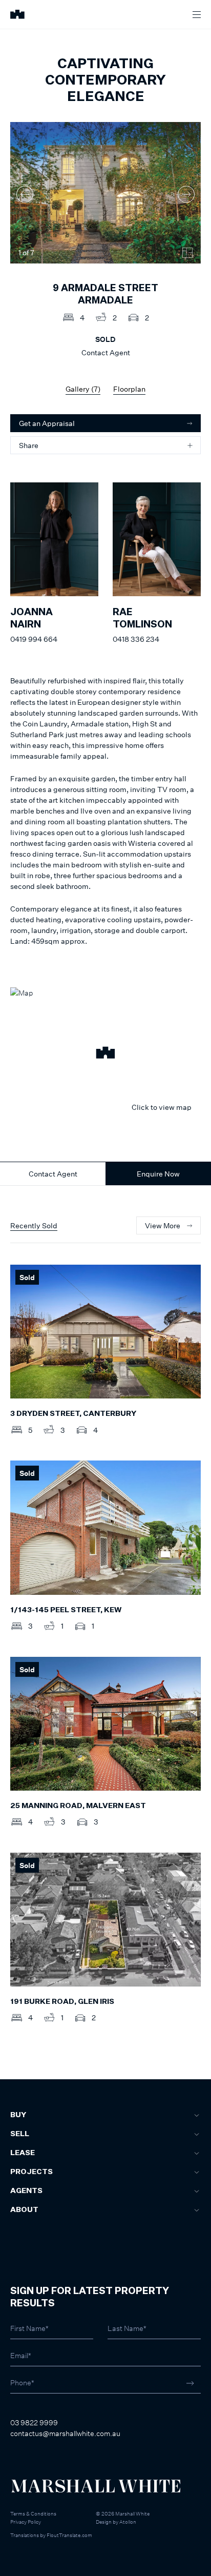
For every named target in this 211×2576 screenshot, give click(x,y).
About (24, 2210)
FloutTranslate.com (69, 2535)
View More (163, 1225)
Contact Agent (53, 1174)
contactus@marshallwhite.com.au (65, 2433)
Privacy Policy (26, 2522)
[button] (105, 1054)
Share (29, 445)
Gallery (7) (83, 389)
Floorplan (129, 389)
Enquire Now (158, 1174)
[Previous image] (25, 194)
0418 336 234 (136, 639)
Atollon (128, 2522)
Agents (26, 2191)
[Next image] (186, 194)
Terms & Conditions (33, 2513)
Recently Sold (34, 1225)
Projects (31, 2172)
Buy (18, 2115)
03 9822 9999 (34, 2422)
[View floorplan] (187, 253)
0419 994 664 (34, 639)
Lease (23, 2153)
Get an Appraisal (47, 423)
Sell (20, 2134)
